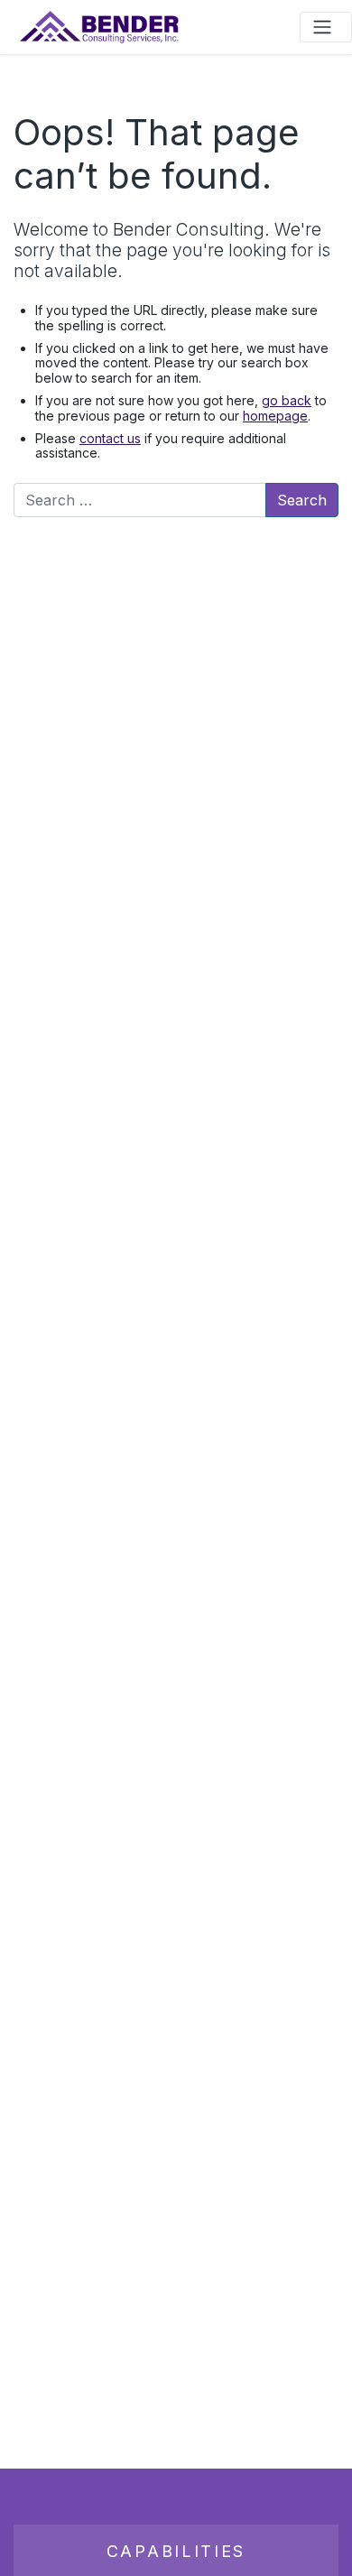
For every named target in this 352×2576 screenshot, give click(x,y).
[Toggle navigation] (326, 27)
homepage (275, 416)
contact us (110, 438)
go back (287, 400)
